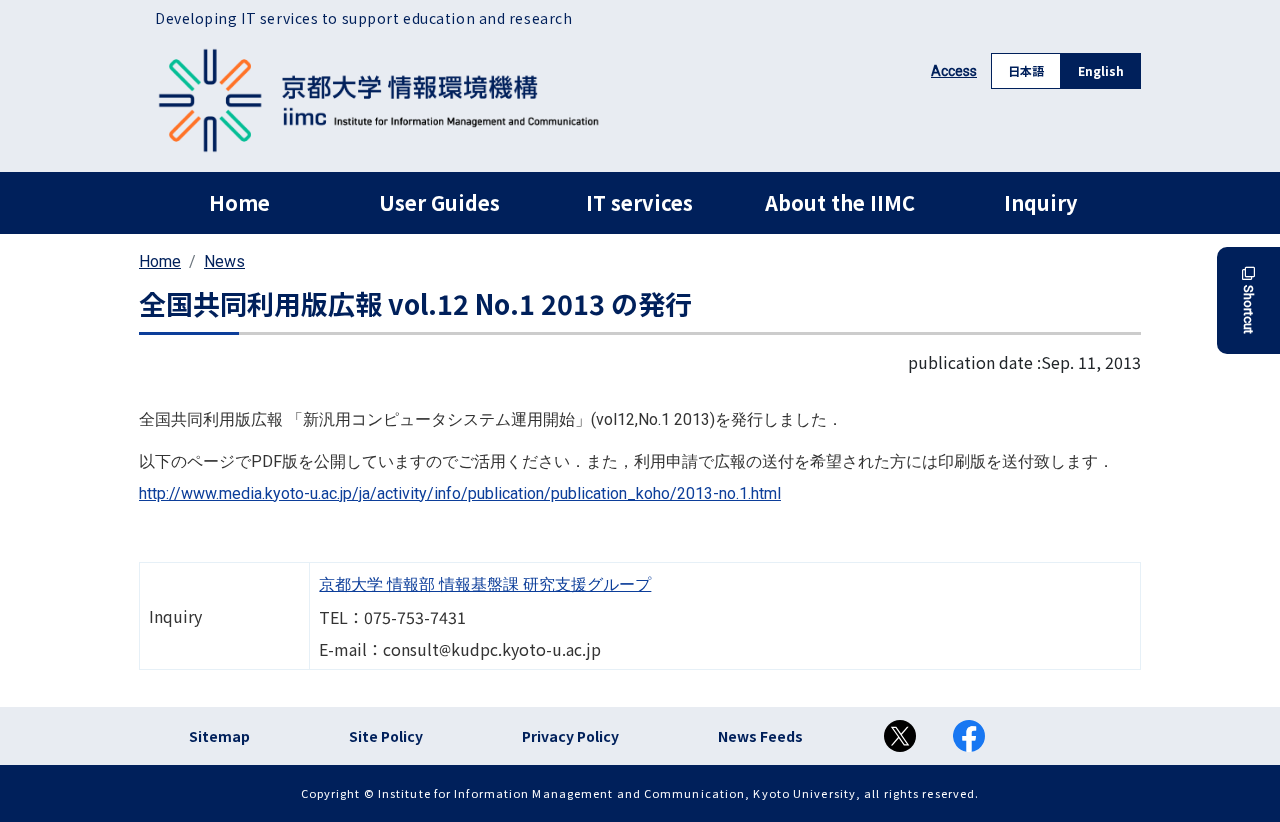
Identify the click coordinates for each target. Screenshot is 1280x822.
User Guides (439, 202)
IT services (639, 202)
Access (954, 71)
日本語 (1026, 70)
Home (239, 202)
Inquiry (1040, 202)
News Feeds (760, 736)
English (1101, 70)
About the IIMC (840, 202)
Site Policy (386, 736)
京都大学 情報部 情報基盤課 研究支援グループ (485, 584)
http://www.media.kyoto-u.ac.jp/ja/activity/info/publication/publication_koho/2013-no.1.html (460, 493)
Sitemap (219, 736)
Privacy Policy (570, 736)
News (224, 261)
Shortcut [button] (1248, 309)
